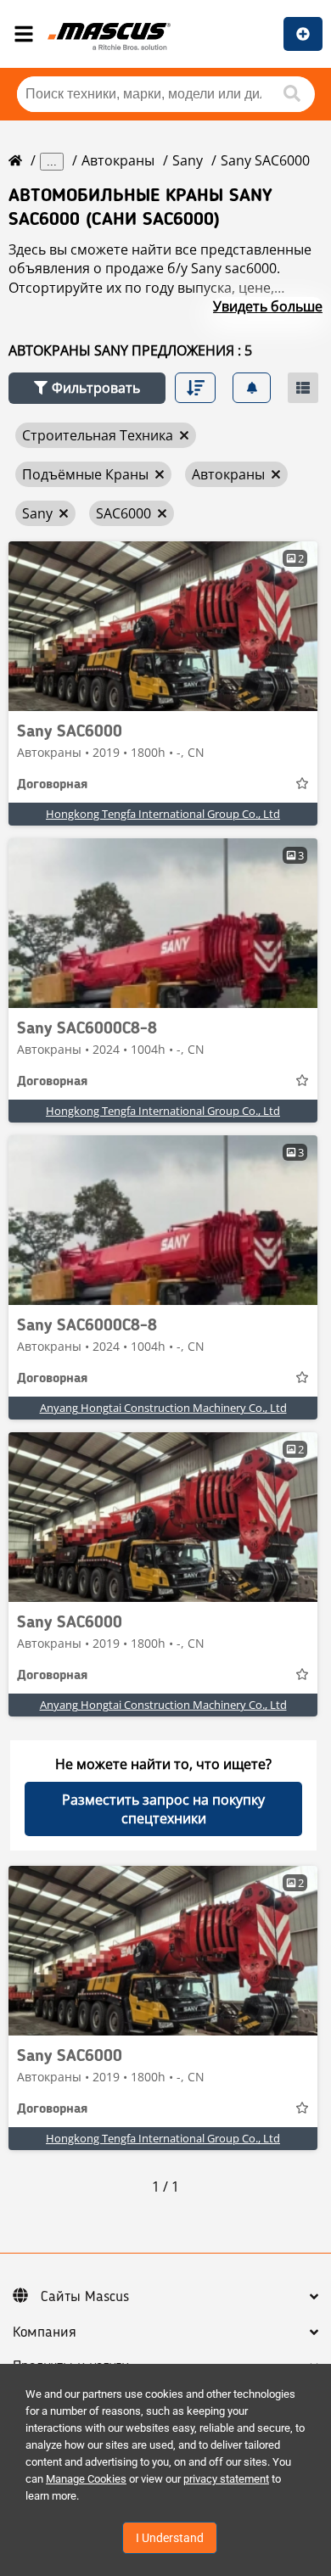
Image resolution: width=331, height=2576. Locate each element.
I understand (170, 2538)
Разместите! (303, 34)
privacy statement (226, 2479)
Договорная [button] (52, 785)
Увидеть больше (268, 306)
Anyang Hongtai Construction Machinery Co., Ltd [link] (163, 1408)
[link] (163, 626)
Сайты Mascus (85, 2297)
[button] (87, 388)
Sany (188, 160)
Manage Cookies (86, 2479)
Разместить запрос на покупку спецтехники (163, 1809)
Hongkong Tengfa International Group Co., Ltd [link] (163, 814)
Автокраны (118, 160)
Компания (45, 2332)
